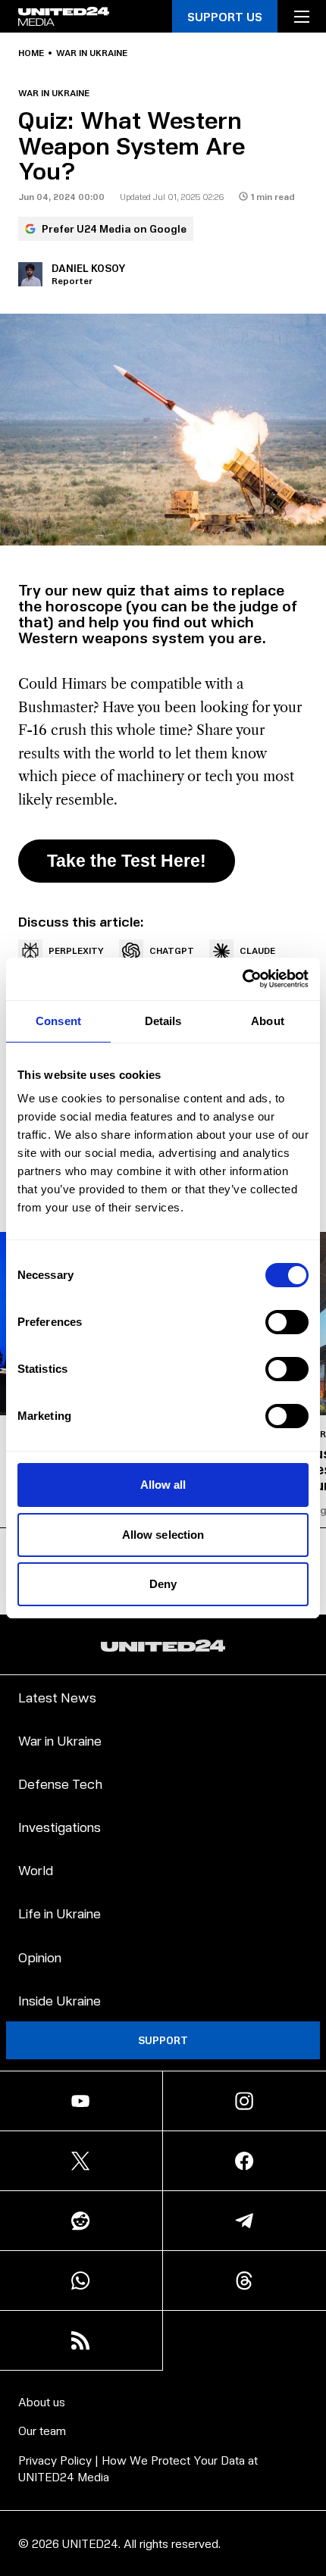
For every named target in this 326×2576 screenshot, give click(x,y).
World (36, 1869)
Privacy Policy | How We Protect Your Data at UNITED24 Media (138, 2468)
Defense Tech (60, 1783)
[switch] (287, 1322)
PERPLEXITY (76, 950)
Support (163, 2040)
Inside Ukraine (60, 2000)
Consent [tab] (58, 1021)
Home (31, 53)
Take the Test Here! (127, 861)
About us (42, 2401)
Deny (163, 1584)
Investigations (60, 1826)
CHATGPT (172, 950)
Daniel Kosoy (89, 268)
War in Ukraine (92, 53)
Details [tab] (163, 1021)
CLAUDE (257, 950)
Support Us (225, 16)
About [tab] (268, 1021)
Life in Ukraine (60, 1913)
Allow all (163, 1485)
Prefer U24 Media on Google (114, 228)
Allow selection (163, 1535)
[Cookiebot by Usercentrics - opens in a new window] (242, 979)
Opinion (40, 1957)
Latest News (57, 1697)
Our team (42, 2430)
